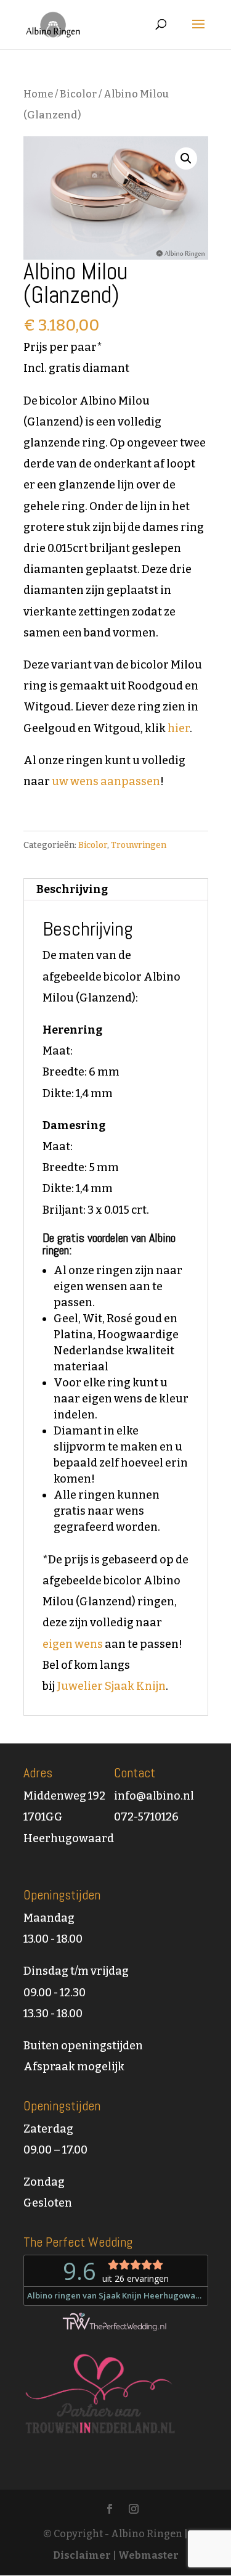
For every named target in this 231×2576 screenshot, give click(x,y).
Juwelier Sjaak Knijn (111, 1686)
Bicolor (78, 94)
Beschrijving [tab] (72, 889)
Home (38, 94)
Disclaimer (82, 2555)
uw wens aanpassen (106, 781)
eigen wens (73, 1644)
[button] (186, 158)
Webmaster (148, 2555)
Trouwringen (139, 845)
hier (179, 728)
